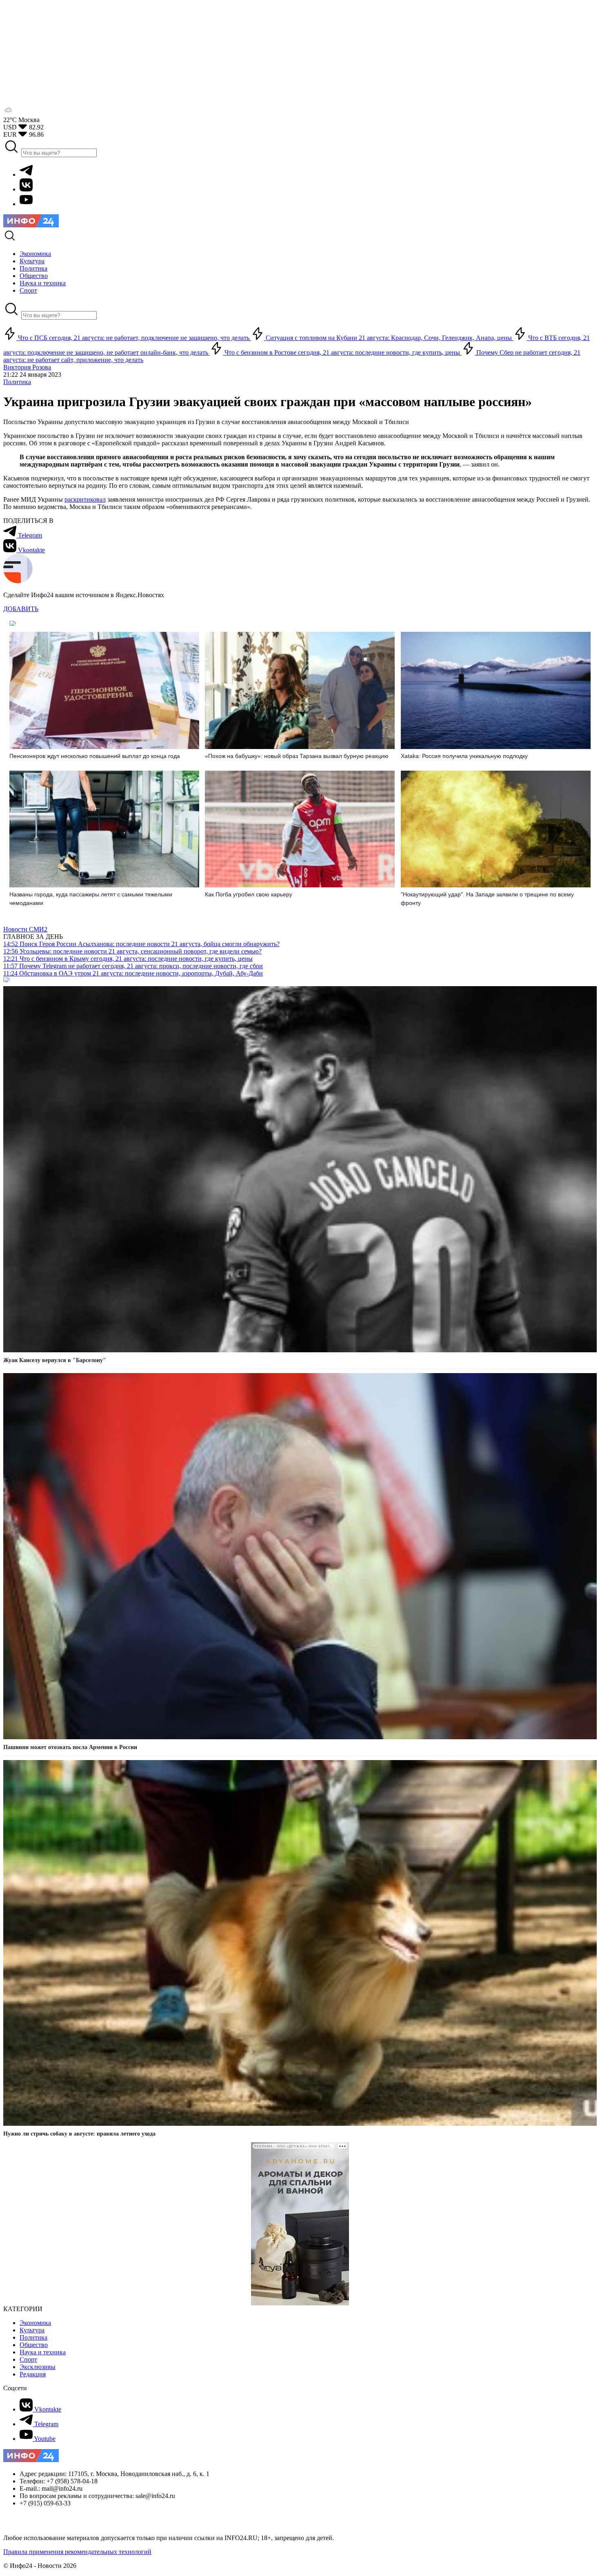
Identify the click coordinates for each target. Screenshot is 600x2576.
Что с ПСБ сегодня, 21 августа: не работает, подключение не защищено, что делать (134, 338)
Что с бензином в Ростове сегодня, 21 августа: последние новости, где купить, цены (342, 352)
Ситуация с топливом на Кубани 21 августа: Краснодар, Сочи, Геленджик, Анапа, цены (389, 338)
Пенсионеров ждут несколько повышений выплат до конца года (95, 756)
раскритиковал (85, 499)
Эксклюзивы (38, 2367)
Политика (17, 382)
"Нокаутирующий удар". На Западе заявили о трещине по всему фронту (487, 899)
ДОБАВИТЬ (21, 609)
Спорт (28, 2359)
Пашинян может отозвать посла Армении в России (70, 1747)
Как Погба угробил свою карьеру (249, 894)
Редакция (33, 2374)
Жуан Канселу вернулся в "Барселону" (55, 1360)
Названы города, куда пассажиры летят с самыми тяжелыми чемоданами (91, 899)
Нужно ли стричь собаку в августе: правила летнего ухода (79, 2134)
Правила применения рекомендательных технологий (77, 2552)
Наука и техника (43, 2352)
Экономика (35, 2323)
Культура (32, 2330)
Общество (34, 2345)
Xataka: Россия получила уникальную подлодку (464, 756)
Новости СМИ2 (25, 929)
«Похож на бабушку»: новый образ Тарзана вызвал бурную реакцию (297, 756)
